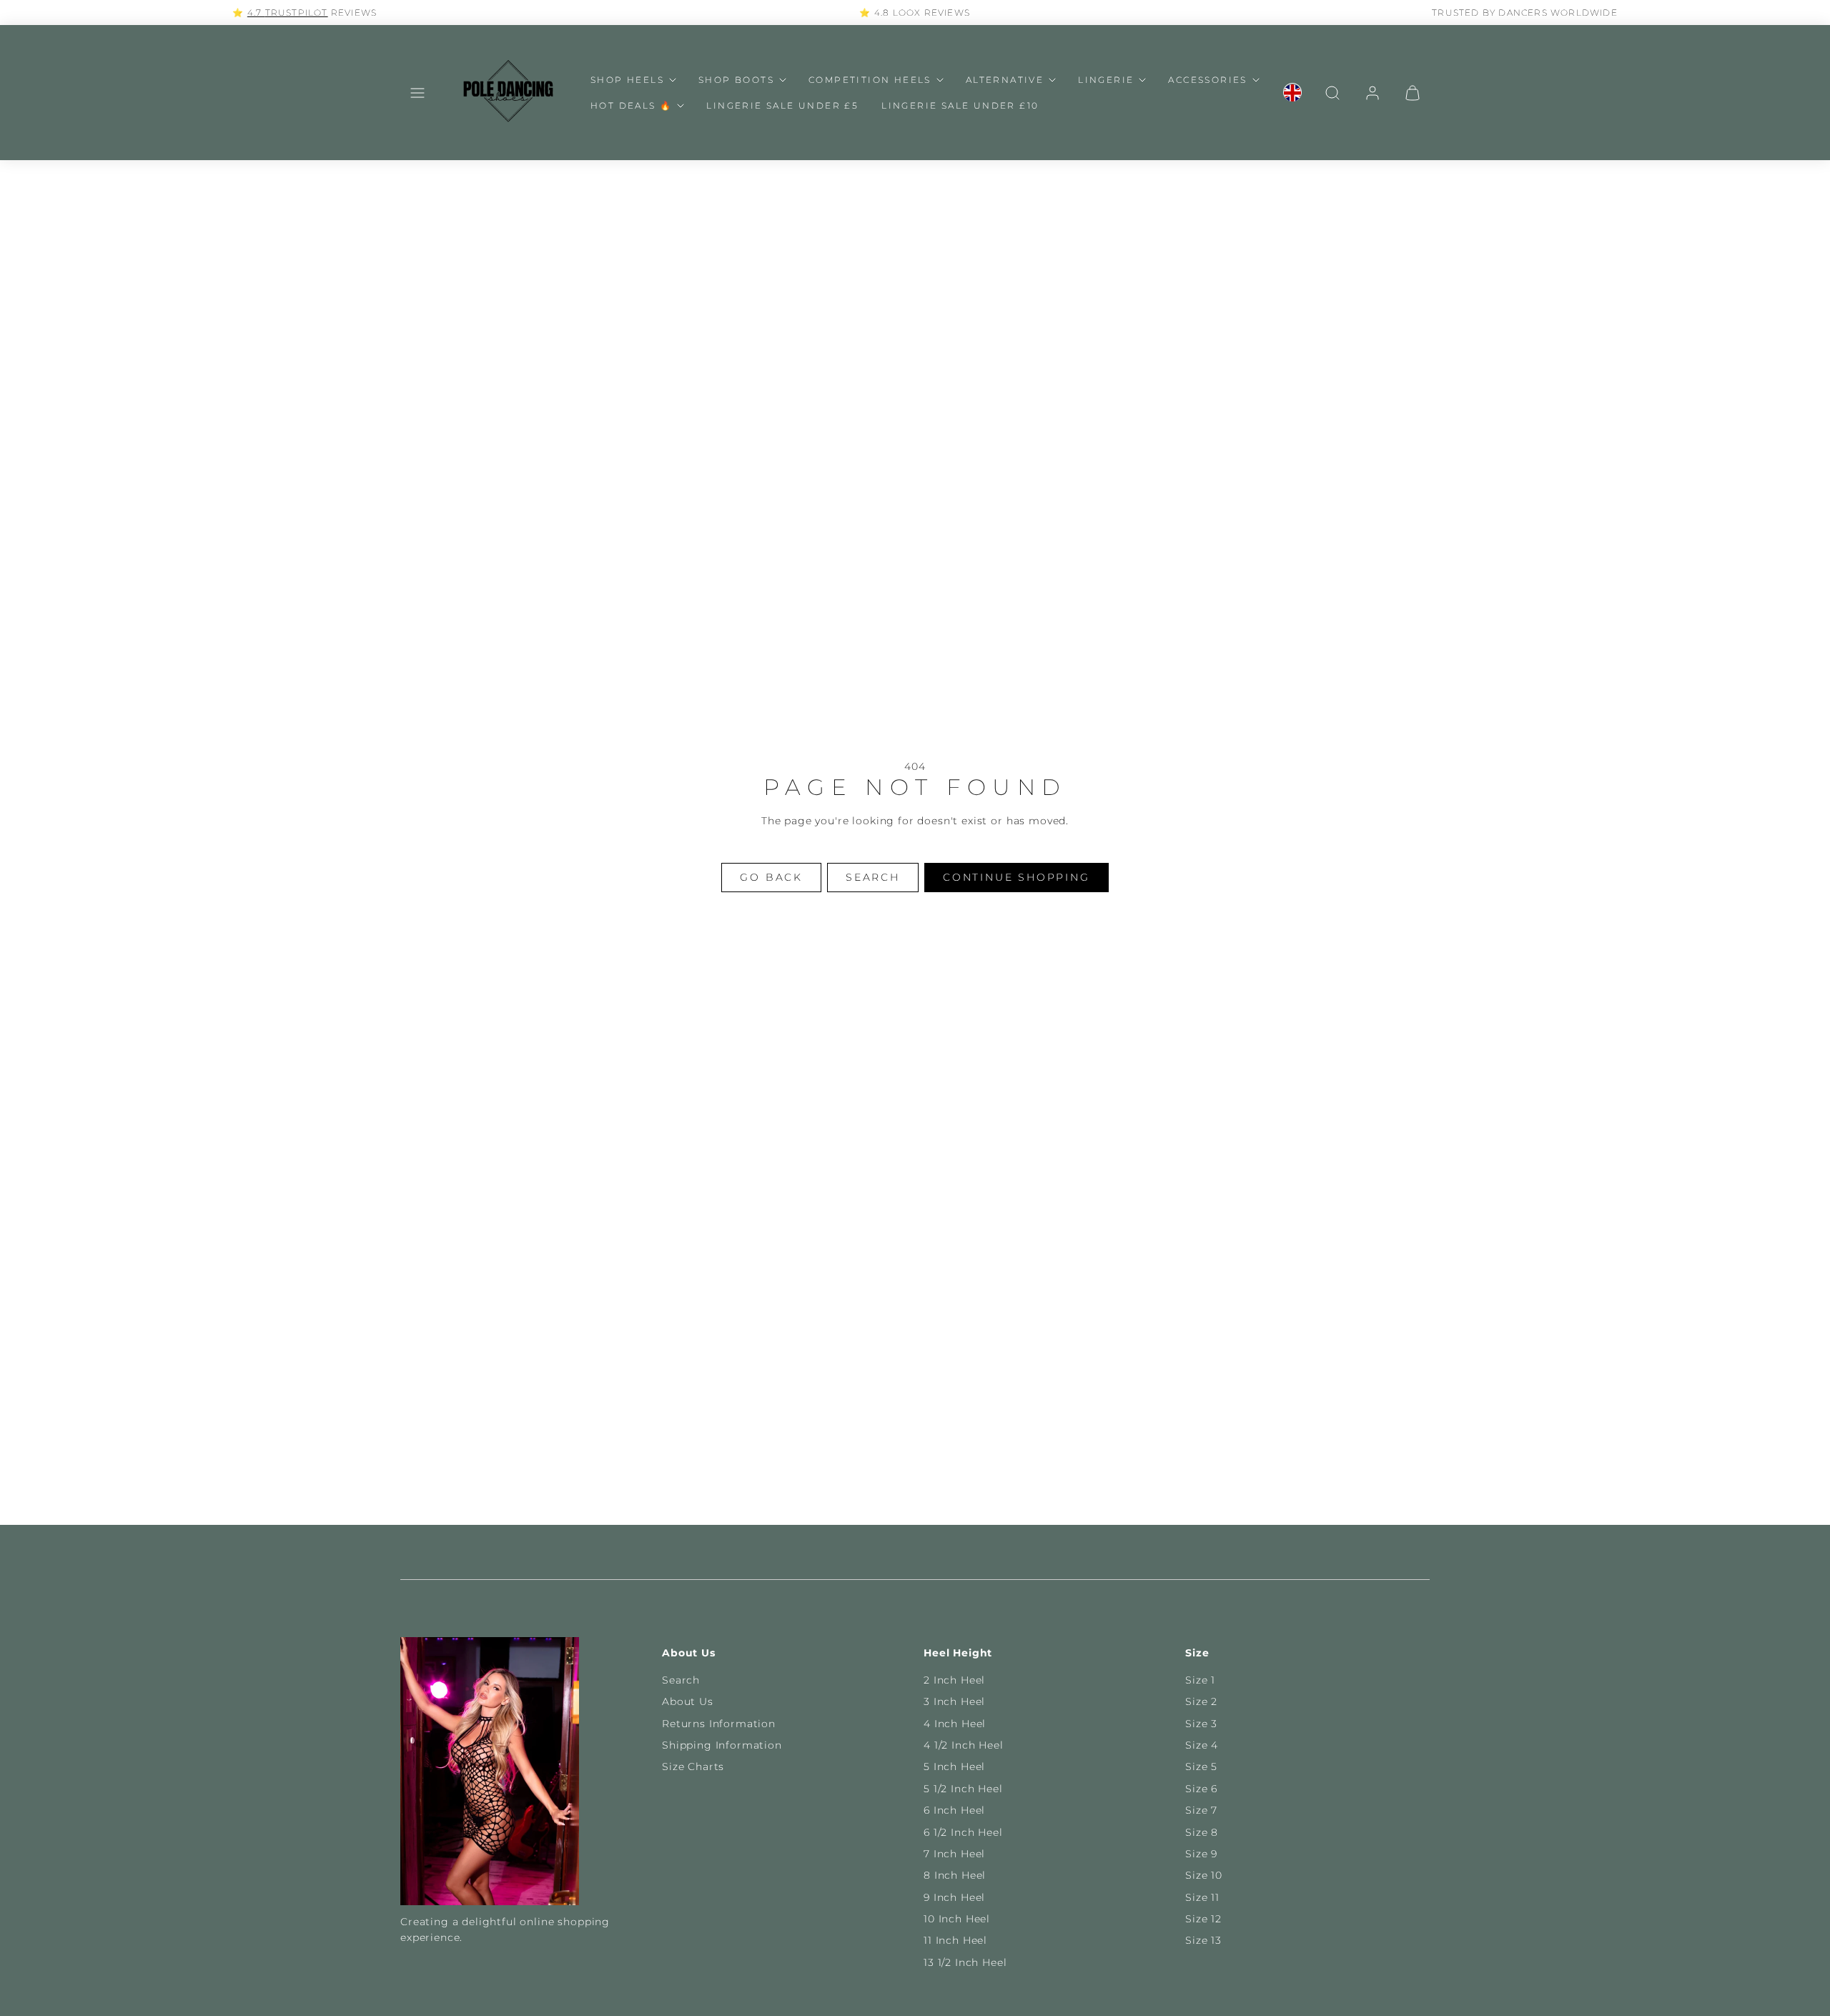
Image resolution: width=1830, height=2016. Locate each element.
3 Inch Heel (954, 1701)
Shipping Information (722, 1745)
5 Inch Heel (954, 1767)
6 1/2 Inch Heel (963, 1832)
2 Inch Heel (954, 1680)
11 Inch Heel (955, 1940)
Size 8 (1202, 1832)
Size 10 (1204, 1875)
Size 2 (1201, 1701)
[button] (417, 93)
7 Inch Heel (954, 1854)
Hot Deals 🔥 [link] (631, 105)
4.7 (256, 13)
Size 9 (1201, 1854)
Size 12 (1203, 1919)
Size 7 (1201, 1810)
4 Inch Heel (955, 1724)
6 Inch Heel (954, 1810)
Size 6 (1201, 1789)
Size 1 (1200, 1680)
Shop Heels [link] (627, 80)
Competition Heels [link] (870, 80)
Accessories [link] (1207, 80)
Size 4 (1202, 1745)
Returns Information (719, 1724)
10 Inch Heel (957, 1919)
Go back (771, 877)
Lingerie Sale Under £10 (960, 105)
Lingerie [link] (1106, 80)
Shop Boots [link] (736, 80)
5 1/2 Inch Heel (963, 1789)
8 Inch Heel (955, 1875)
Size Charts (693, 1767)
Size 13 (1203, 1940)
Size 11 (1202, 1897)
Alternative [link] (1005, 80)
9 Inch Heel (954, 1897)
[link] (1292, 93)
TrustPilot (297, 13)
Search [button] (873, 877)
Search (681, 1680)
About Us (688, 1701)
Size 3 (1201, 1724)
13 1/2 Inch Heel (965, 1962)
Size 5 (1201, 1767)
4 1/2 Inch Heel (964, 1745)
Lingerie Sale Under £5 (782, 105)
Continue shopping (1017, 877)
